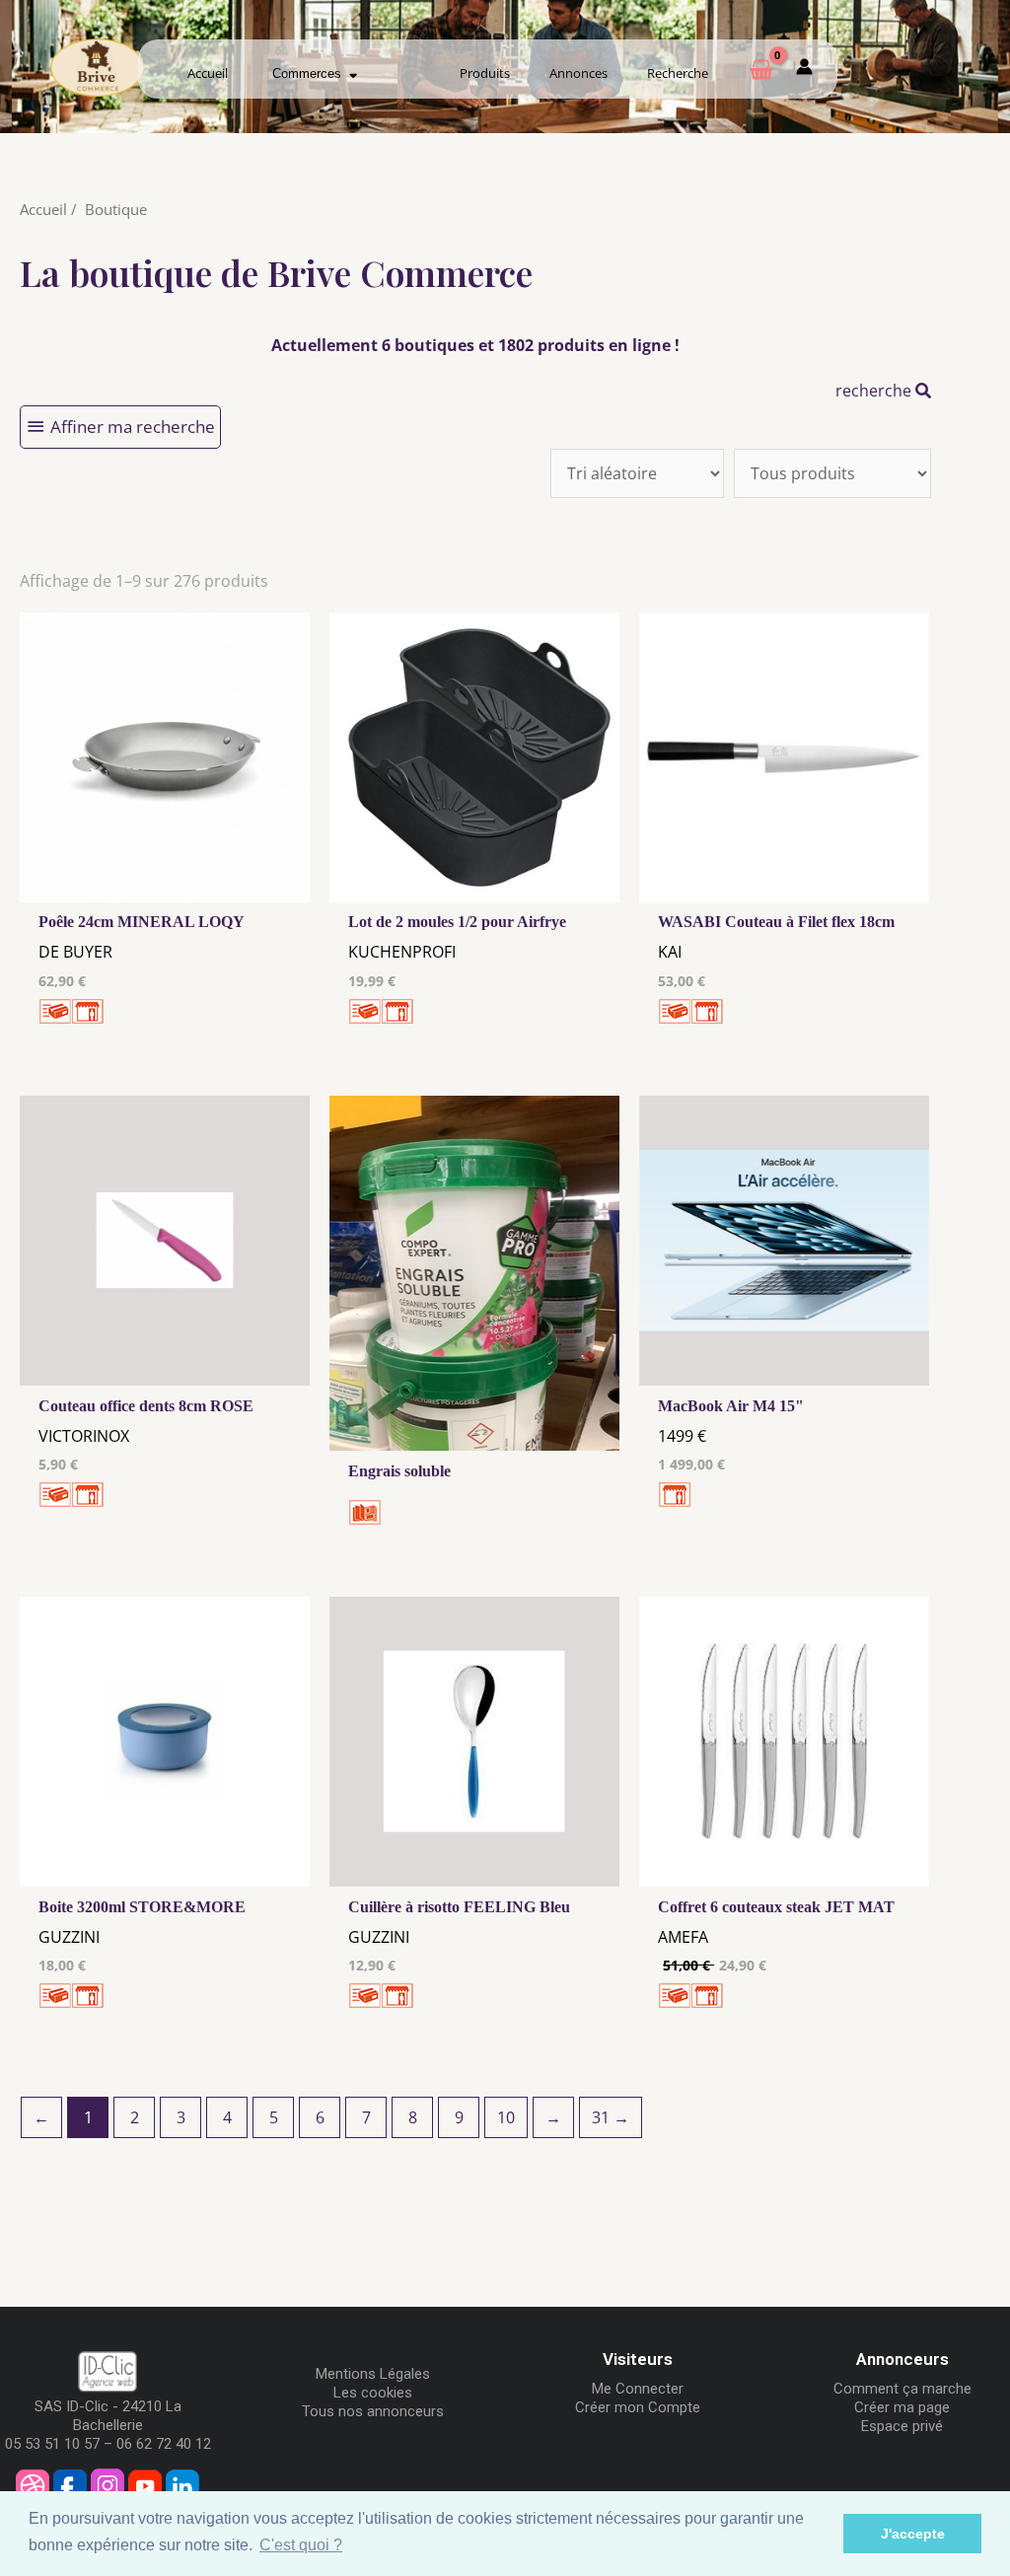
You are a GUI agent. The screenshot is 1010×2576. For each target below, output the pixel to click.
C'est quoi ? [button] (301, 2545)
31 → (611, 2117)
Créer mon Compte (638, 2407)
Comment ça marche (902, 2389)
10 (506, 2117)
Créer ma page (902, 2407)
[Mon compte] (804, 70)
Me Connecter (638, 2389)
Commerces (311, 73)
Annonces (578, 73)
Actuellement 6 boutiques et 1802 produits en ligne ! (475, 345)
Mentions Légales (373, 2374)
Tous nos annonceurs (373, 2411)
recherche (875, 391)
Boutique (116, 209)
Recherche (678, 73)
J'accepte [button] (913, 2534)
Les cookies (373, 2393)
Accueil (208, 73)
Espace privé (902, 2426)
